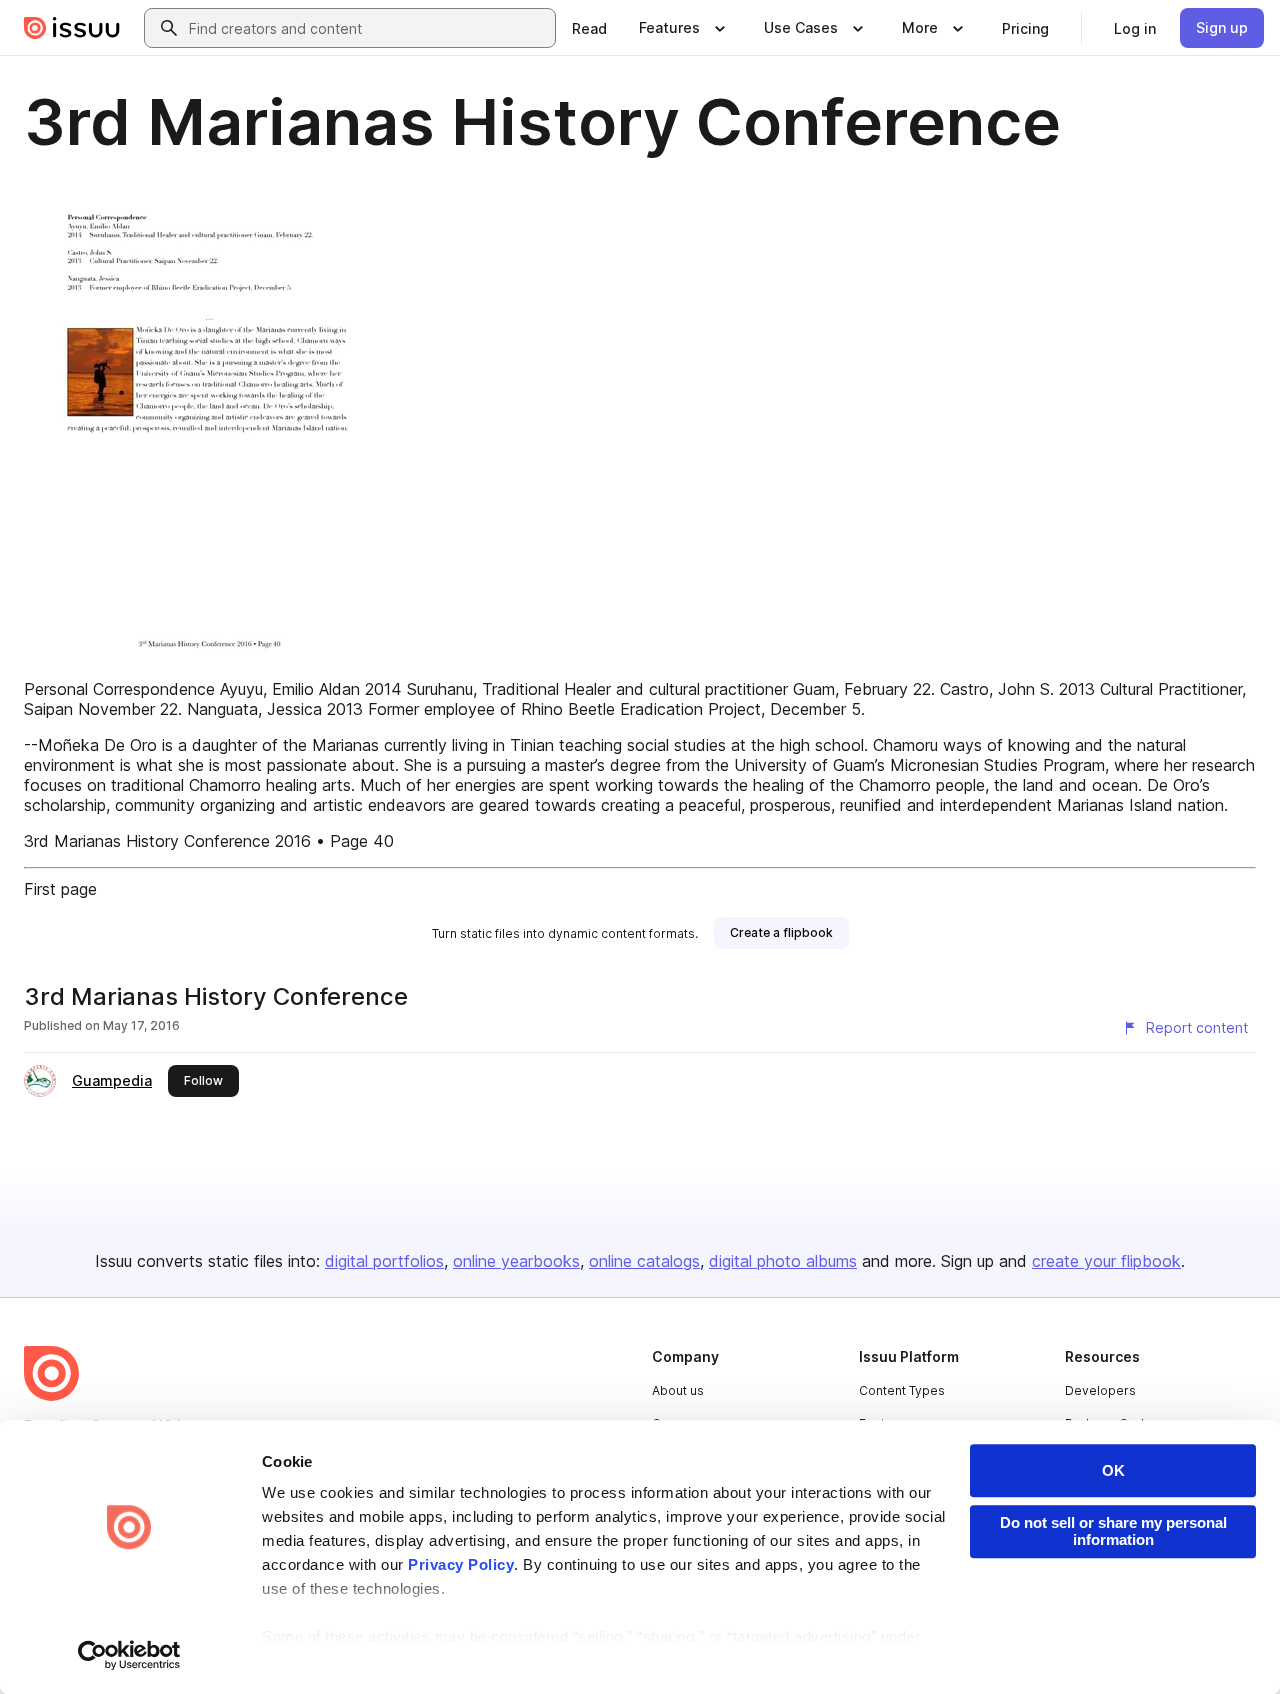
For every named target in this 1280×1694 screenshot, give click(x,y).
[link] (589, 28)
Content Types (902, 1390)
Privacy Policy (461, 1564)
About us (678, 1390)
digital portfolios (384, 1261)
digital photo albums (783, 1261)
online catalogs (644, 1261)
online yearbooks (516, 1261)
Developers (1100, 1390)
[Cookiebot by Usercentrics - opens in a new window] (129, 1655)
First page (60, 889)
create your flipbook (1106, 1261)
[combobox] (368, 28)
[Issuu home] (72, 28)
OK (1113, 1470)
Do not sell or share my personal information (1113, 1531)
